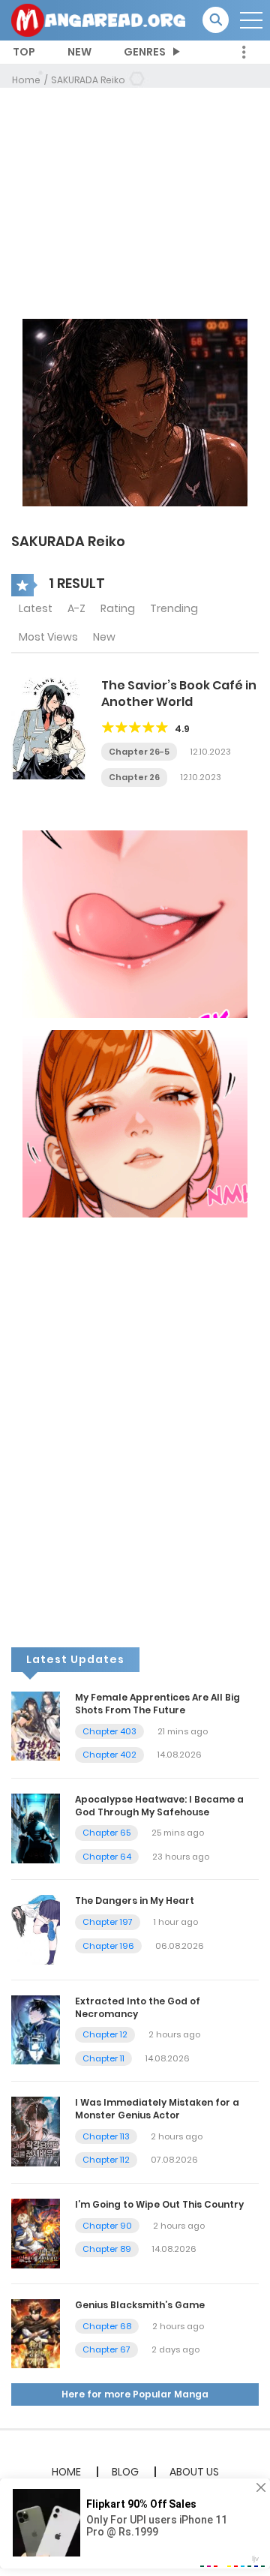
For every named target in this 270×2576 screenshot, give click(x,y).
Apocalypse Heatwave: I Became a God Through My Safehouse (159, 1806)
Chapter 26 (134, 777)
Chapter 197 (108, 1922)
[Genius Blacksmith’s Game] (36, 2333)
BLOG (125, 2472)
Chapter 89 (107, 2249)
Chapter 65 (106, 1833)
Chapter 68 (107, 2326)
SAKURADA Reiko (88, 80)
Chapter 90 (107, 2226)
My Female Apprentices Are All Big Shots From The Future (157, 1704)
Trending (174, 608)
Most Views (48, 637)
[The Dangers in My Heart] (36, 1929)
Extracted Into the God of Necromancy (138, 2007)
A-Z (76, 608)
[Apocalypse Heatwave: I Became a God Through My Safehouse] (36, 1827)
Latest (36, 608)
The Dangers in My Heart (135, 1900)
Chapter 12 (105, 2034)
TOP (24, 52)
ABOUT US (194, 2472)
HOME (66, 2472)
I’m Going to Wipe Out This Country (159, 2204)
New (104, 637)
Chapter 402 (109, 1755)
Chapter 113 (106, 2136)
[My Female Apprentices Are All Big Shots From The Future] (36, 1725)
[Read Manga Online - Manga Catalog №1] (98, 20)
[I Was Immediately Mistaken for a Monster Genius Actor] (36, 2131)
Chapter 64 (107, 1857)
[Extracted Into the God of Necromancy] (36, 2029)
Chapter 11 (103, 2058)
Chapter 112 (106, 2160)
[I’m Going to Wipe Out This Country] (36, 2232)
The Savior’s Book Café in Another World (179, 694)
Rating (118, 608)
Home (26, 80)
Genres (145, 52)
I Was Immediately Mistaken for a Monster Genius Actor (157, 2109)
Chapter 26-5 (139, 752)
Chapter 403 (109, 1731)
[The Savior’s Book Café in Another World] (49, 728)
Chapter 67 (106, 2349)
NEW (79, 52)
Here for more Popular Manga (135, 2394)
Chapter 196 (108, 1946)
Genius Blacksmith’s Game (140, 2305)
